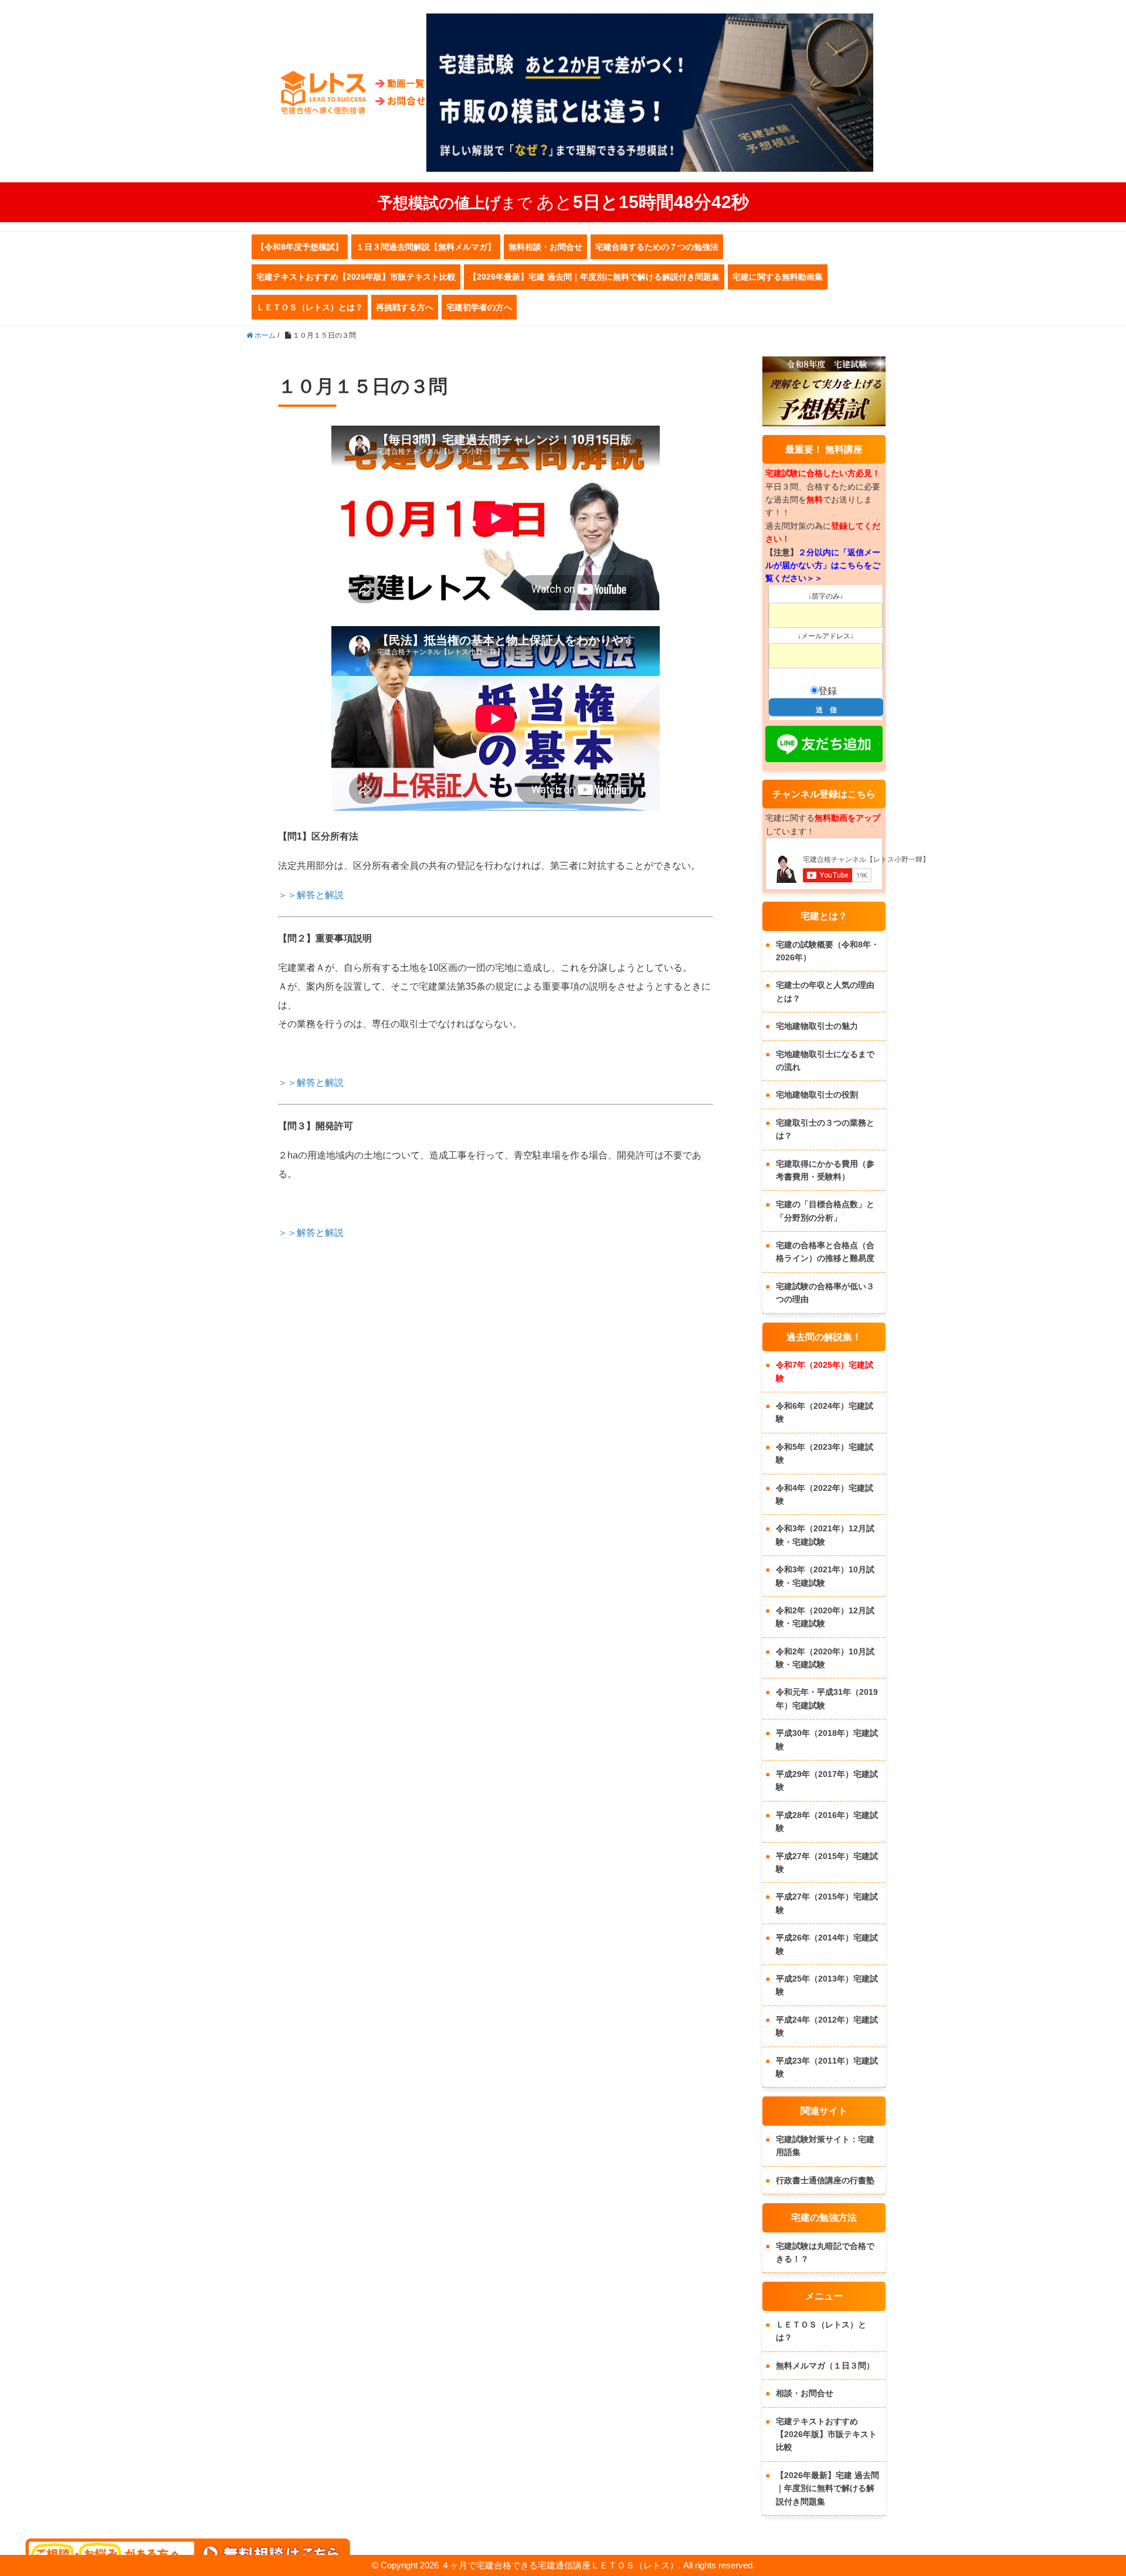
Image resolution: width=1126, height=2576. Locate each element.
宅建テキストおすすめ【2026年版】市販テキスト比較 (356, 277)
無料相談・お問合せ (545, 247)
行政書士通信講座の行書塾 (825, 2180)
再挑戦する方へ (405, 307)
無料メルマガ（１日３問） (825, 2366)
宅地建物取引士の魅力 (817, 1026)
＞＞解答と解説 (311, 895)
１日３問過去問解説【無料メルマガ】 (426, 247)
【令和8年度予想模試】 (300, 247)
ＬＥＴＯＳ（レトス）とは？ (310, 307)
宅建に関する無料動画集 (778, 277)
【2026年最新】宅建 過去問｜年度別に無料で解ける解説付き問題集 (594, 277)
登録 (827, 691)
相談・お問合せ (805, 2393)
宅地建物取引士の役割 (817, 1095)
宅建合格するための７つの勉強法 (657, 247)
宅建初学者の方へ (479, 307)
